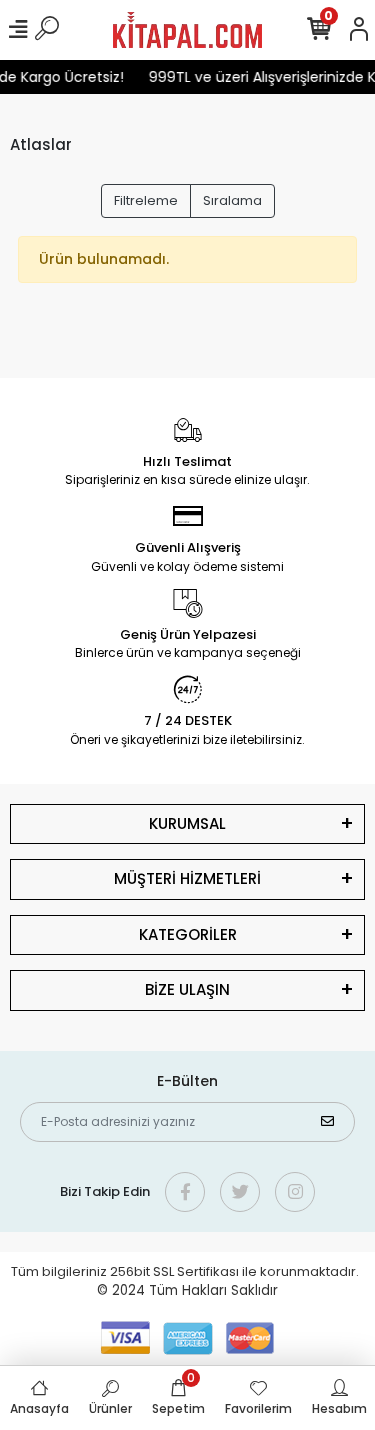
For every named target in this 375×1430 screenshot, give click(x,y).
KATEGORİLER (188, 934)
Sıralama (232, 200)
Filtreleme (146, 200)
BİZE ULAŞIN (187, 989)
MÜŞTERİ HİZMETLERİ (187, 878)
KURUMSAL (187, 823)
